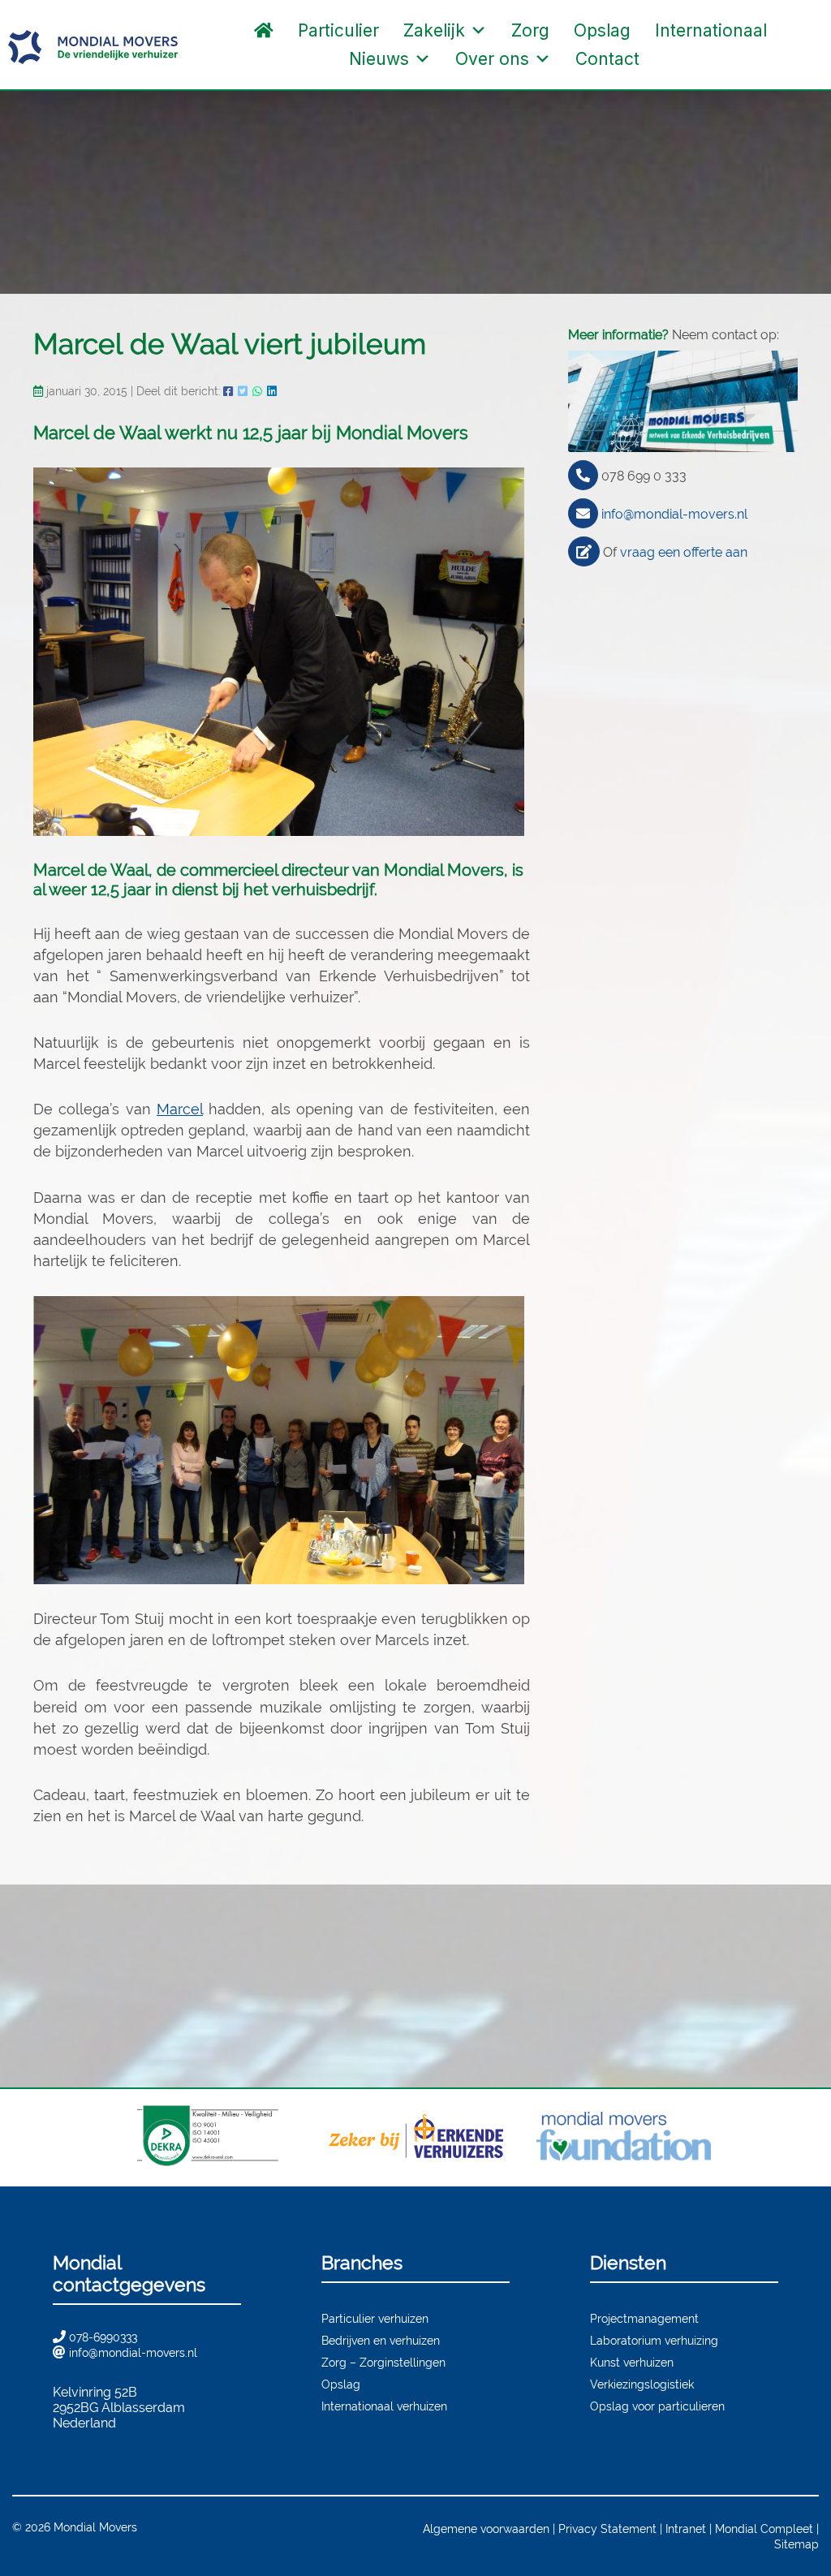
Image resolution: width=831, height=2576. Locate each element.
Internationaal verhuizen (384, 2406)
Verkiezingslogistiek (642, 2384)
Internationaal (711, 30)
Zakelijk (434, 30)
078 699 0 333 (644, 476)
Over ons (492, 59)
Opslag (602, 30)
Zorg (530, 30)
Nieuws (379, 59)
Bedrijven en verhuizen (381, 2340)
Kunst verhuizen (632, 2362)
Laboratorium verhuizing (654, 2340)
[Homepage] (264, 30)
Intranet (686, 2529)
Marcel (180, 1109)
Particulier (338, 30)
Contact (607, 59)
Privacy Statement (607, 2529)
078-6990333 (103, 2337)
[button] (668, 59)
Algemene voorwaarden (486, 2529)
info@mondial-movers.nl (674, 514)
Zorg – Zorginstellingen (383, 2362)
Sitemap (797, 2544)
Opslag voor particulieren (657, 2406)
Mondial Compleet (764, 2529)
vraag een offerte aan (684, 552)
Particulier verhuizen (375, 2318)
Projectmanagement (644, 2318)
